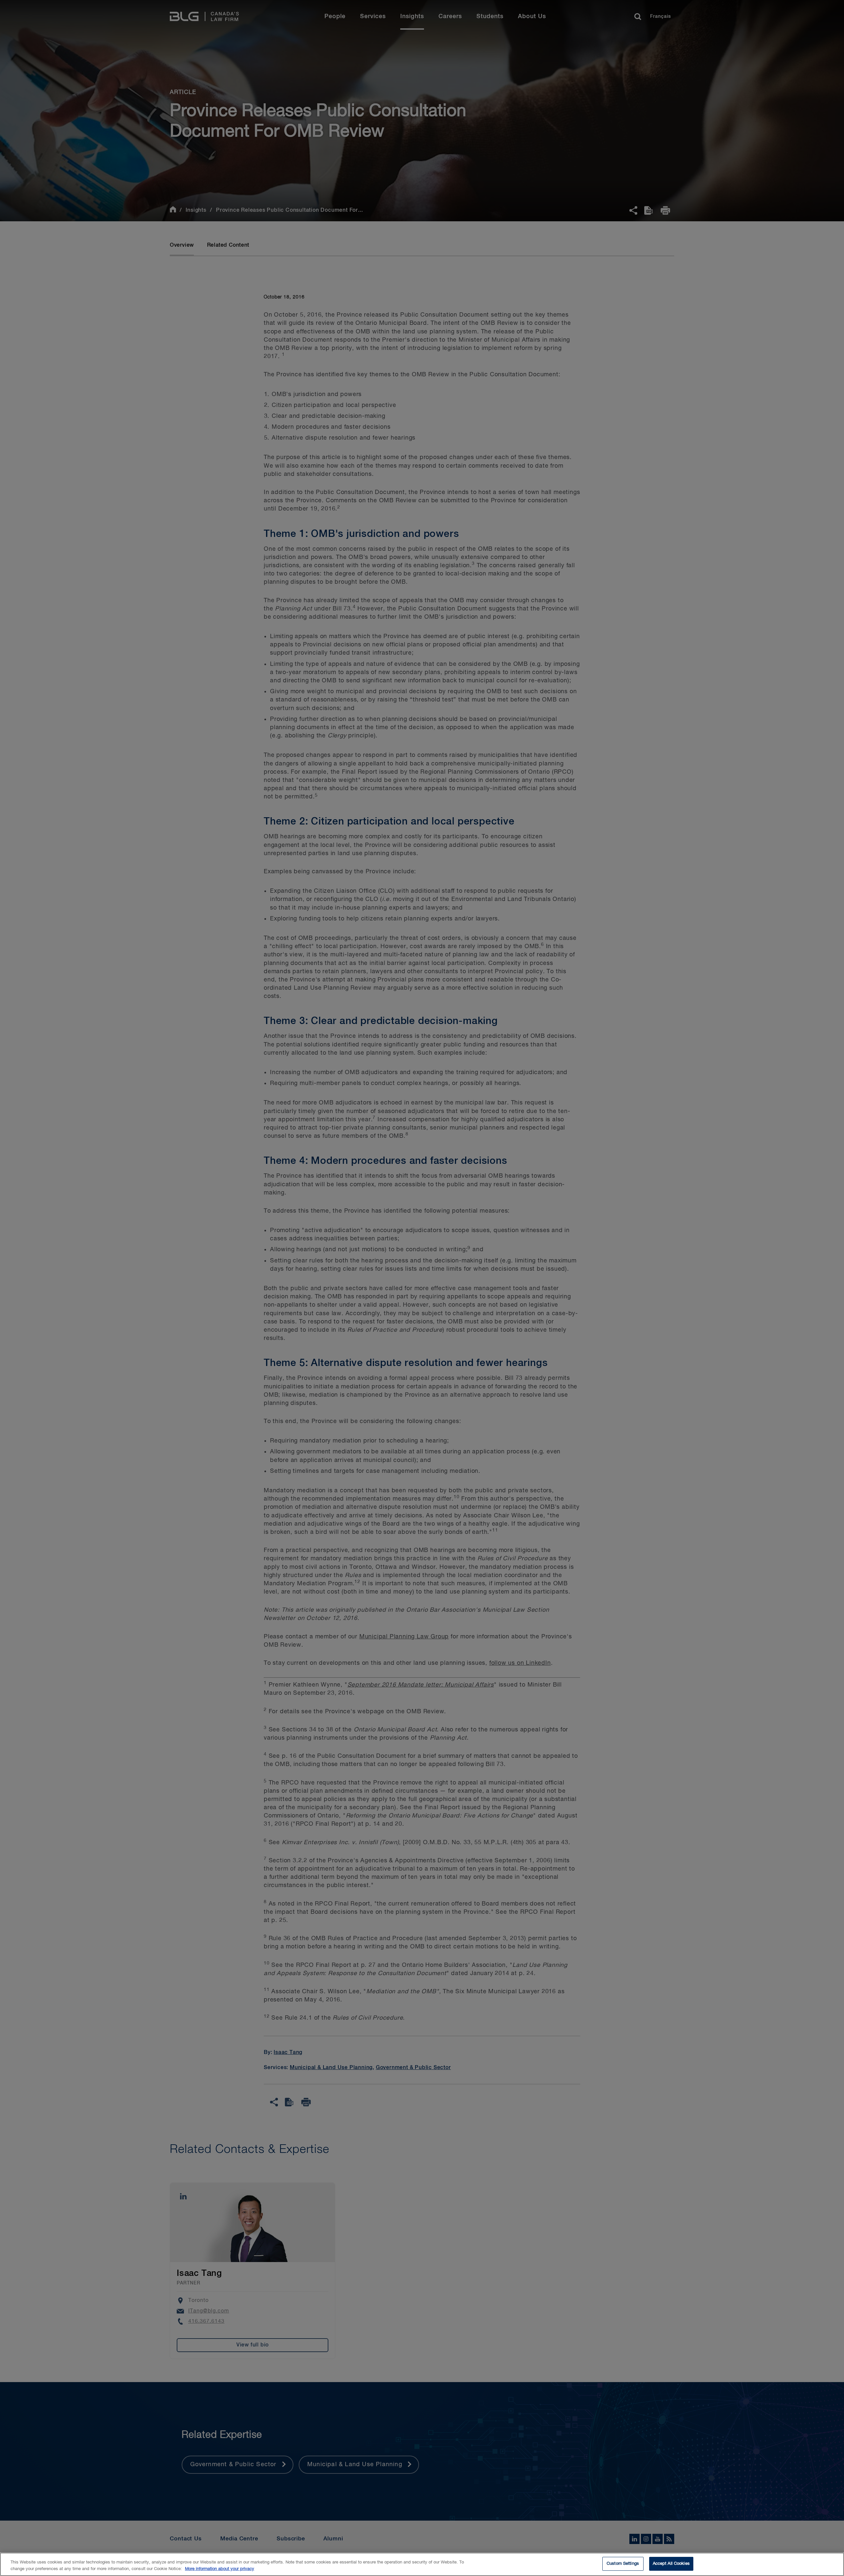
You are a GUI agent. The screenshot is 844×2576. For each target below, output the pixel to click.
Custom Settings (623, 2564)
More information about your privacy (220, 2569)
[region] (422, 2564)
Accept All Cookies (671, 2564)
